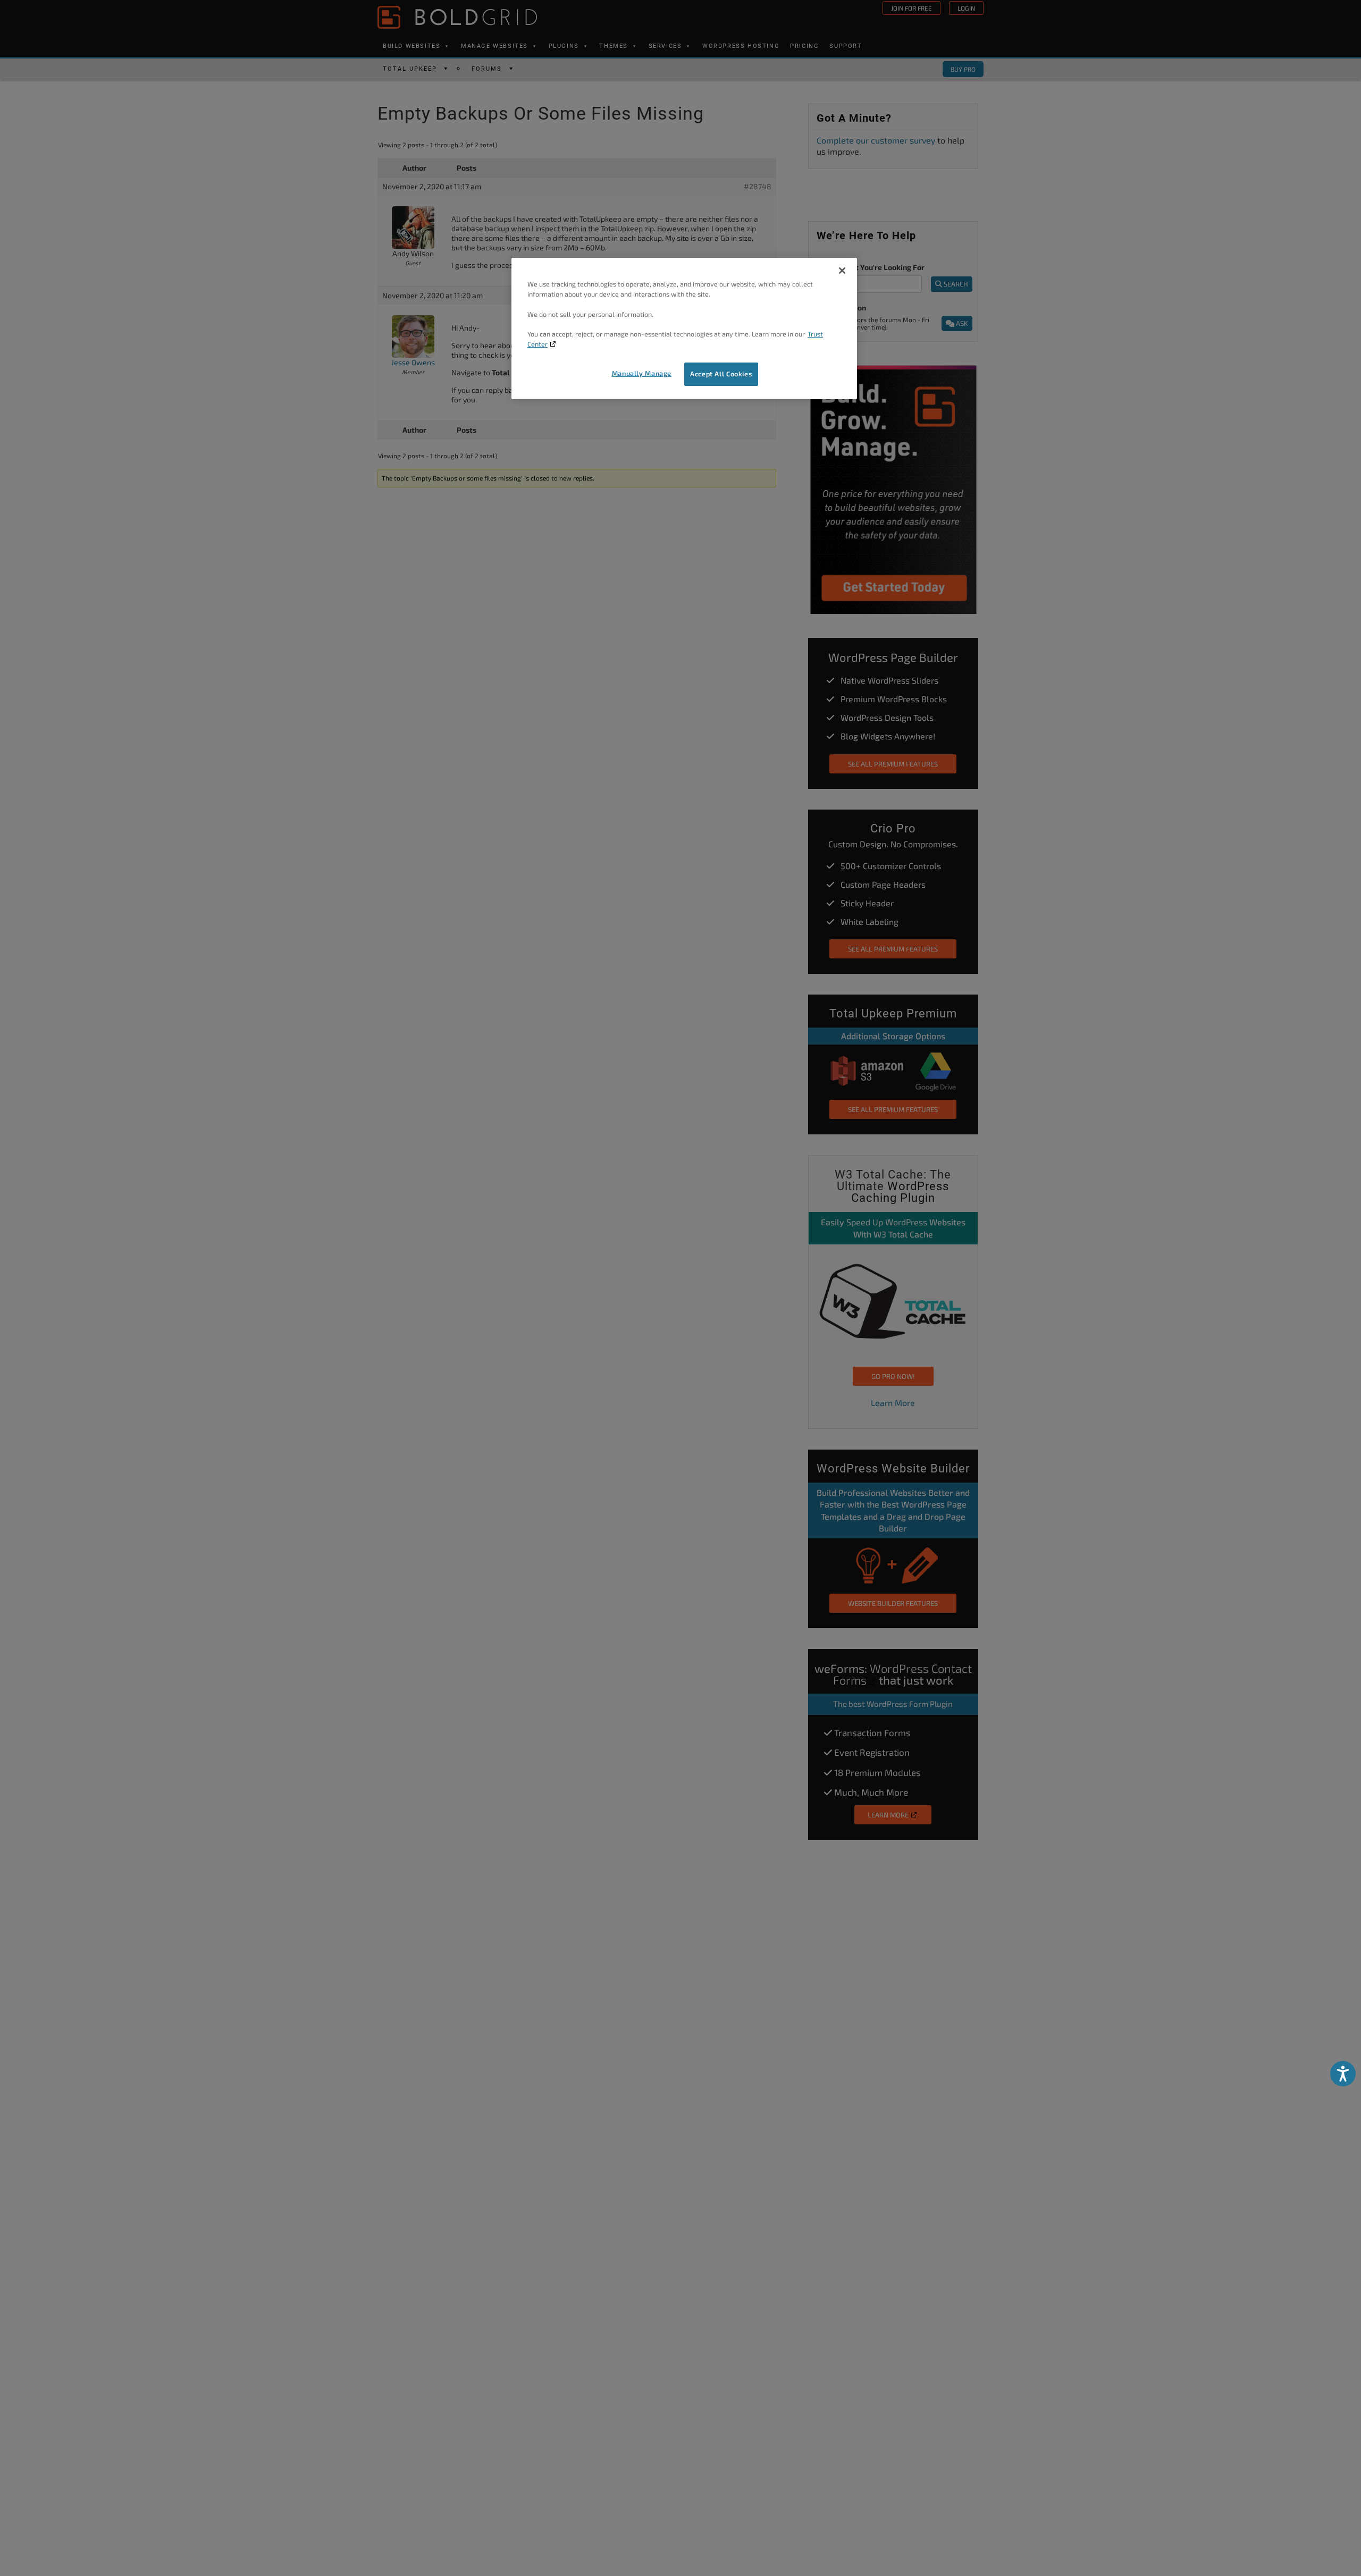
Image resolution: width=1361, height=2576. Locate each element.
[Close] (842, 271)
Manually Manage (642, 373)
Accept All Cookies (721, 374)
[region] (684, 329)
